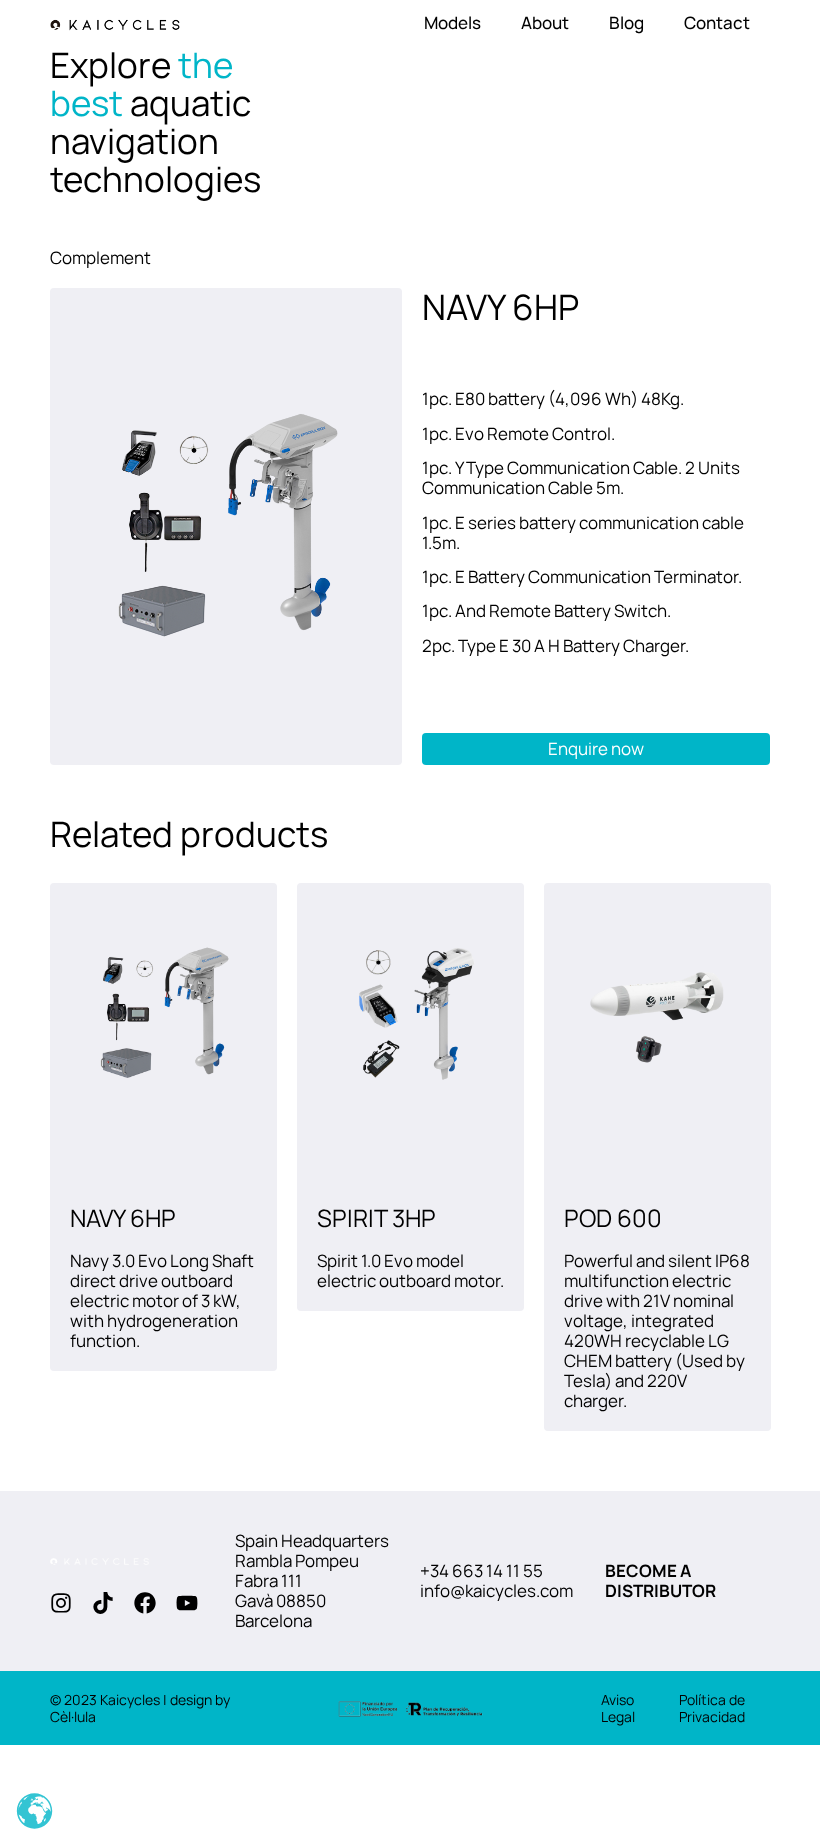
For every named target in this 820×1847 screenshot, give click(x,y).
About (545, 22)
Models (452, 22)
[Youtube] (187, 1603)
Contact (717, 22)
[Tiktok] (103, 1603)
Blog (626, 22)
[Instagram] (61, 1603)
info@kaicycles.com (496, 1590)
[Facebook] (145, 1603)
